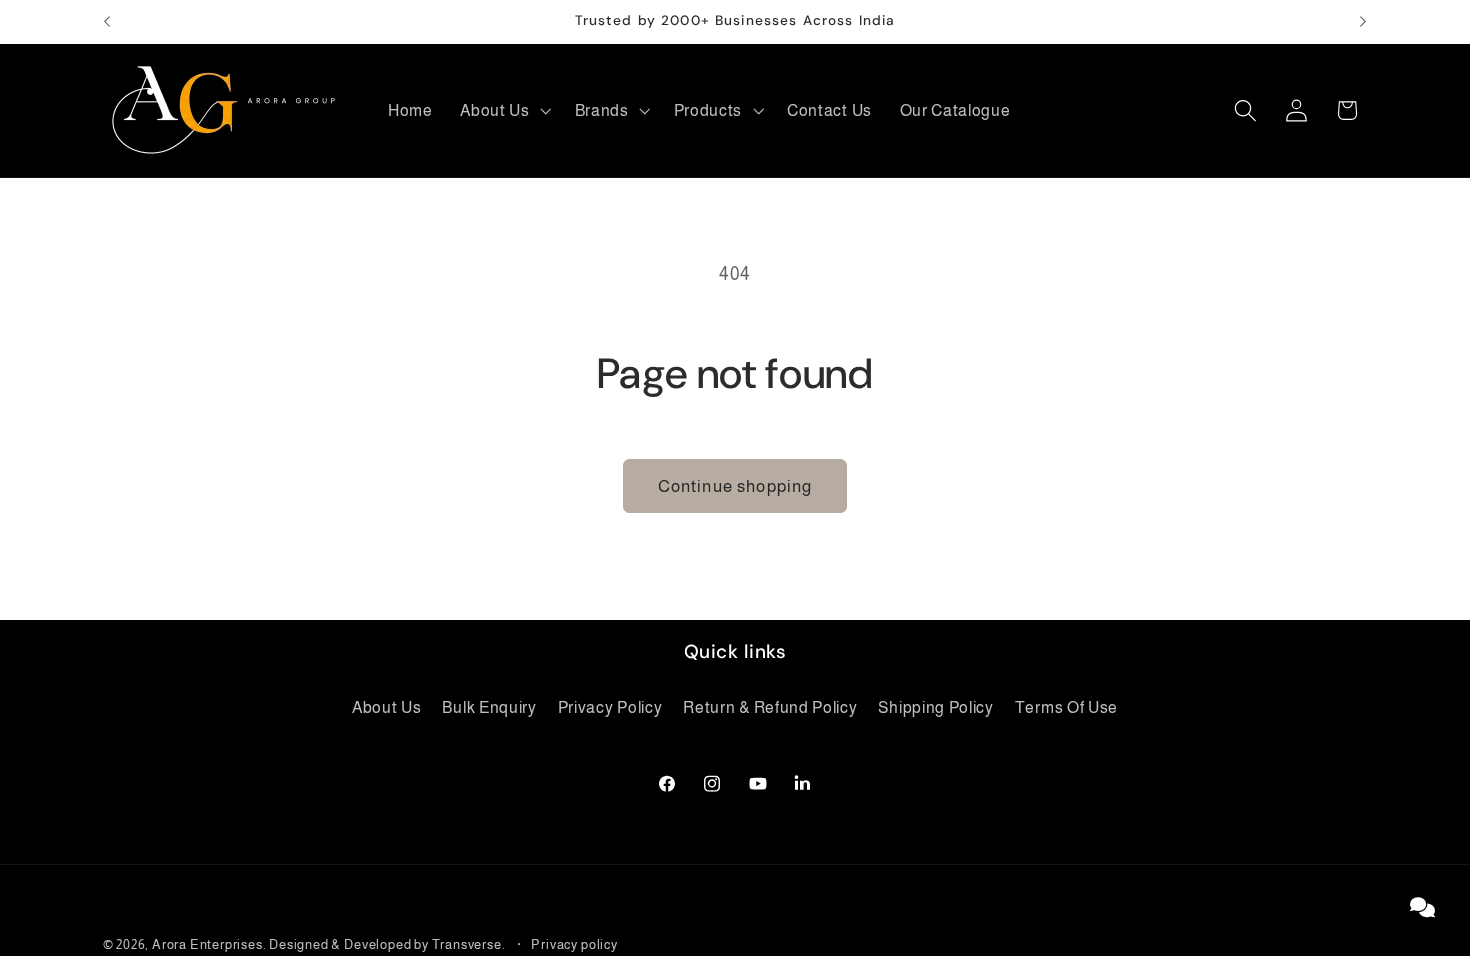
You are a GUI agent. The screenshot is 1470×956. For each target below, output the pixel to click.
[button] (503, 110)
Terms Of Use (1066, 707)
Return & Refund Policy (770, 707)
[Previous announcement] (107, 22)
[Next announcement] (1363, 22)
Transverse (467, 945)
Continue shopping (735, 486)
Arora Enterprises (207, 945)
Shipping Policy (935, 707)
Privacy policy (574, 945)
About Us (387, 707)
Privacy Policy (610, 707)
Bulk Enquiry (489, 707)
